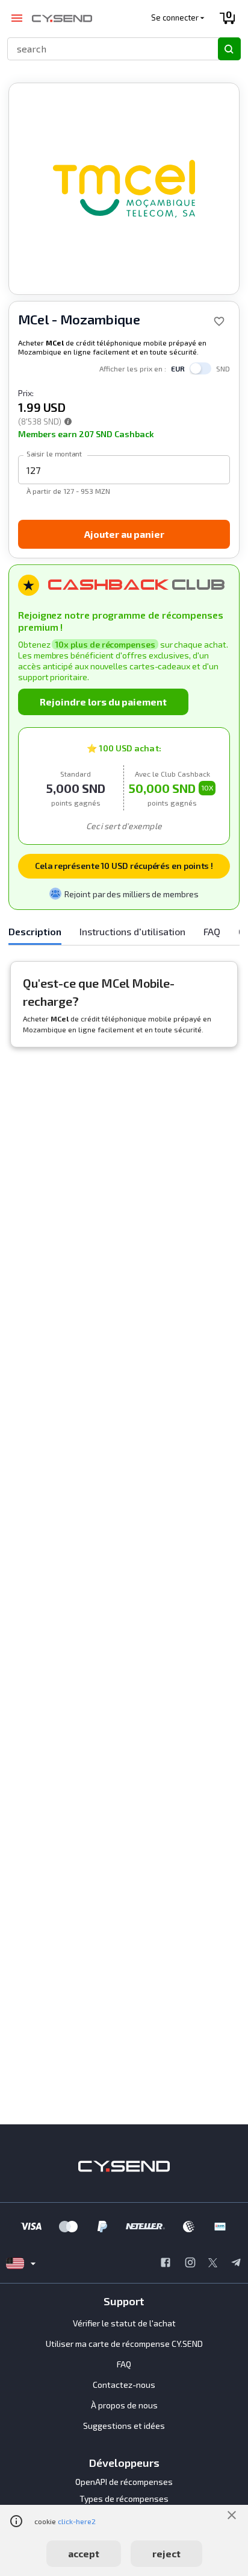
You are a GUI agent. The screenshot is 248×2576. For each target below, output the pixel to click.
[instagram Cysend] (190, 2264)
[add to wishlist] (219, 321)
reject (166, 2553)
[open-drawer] (17, 18)
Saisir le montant (54, 453)
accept (84, 2553)
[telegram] (236, 2264)
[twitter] (213, 2264)
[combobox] (107, 49)
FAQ (124, 2364)
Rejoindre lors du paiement (103, 702)
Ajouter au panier (124, 534)
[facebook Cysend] (166, 2264)
